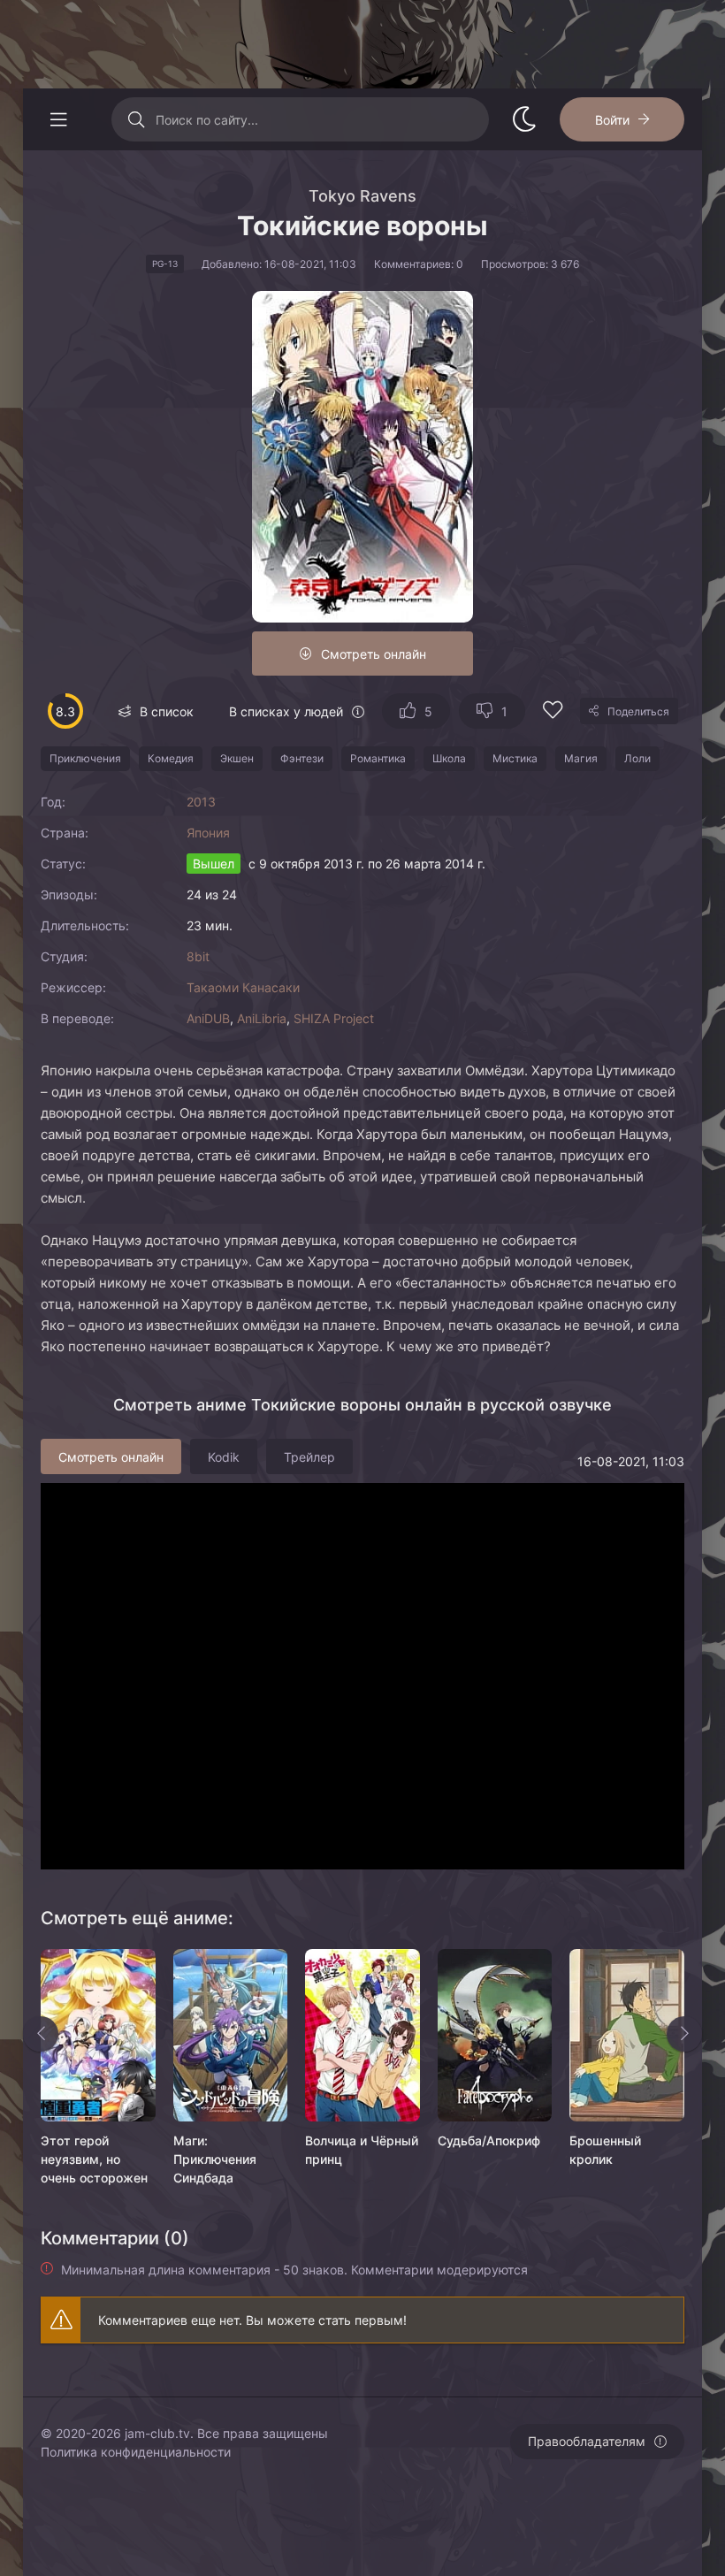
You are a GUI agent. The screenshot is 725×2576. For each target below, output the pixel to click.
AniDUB (208, 1018)
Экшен (237, 758)
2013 (201, 802)
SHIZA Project (334, 1018)
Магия (581, 758)
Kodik (224, 1457)
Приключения (85, 758)
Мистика (515, 758)
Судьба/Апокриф (489, 2140)
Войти (612, 120)
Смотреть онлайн (374, 654)
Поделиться (638, 711)
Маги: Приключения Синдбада (215, 2159)
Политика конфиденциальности (136, 2452)
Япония (208, 833)
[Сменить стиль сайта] (524, 119)
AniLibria (262, 1018)
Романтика (378, 758)
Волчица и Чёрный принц (362, 2150)
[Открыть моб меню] (58, 119)
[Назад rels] (41, 2034)
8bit (198, 956)
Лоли (637, 758)
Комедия (171, 758)
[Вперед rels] (684, 2034)
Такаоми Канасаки (243, 987)
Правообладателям (587, 2441)
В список (167, 711)
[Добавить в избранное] (553, 712)
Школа (449, 758)
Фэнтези (302, 758)
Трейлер (309, 1457)
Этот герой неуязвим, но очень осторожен (94, 2159)
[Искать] (136, 119)
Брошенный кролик (605, 2150)
